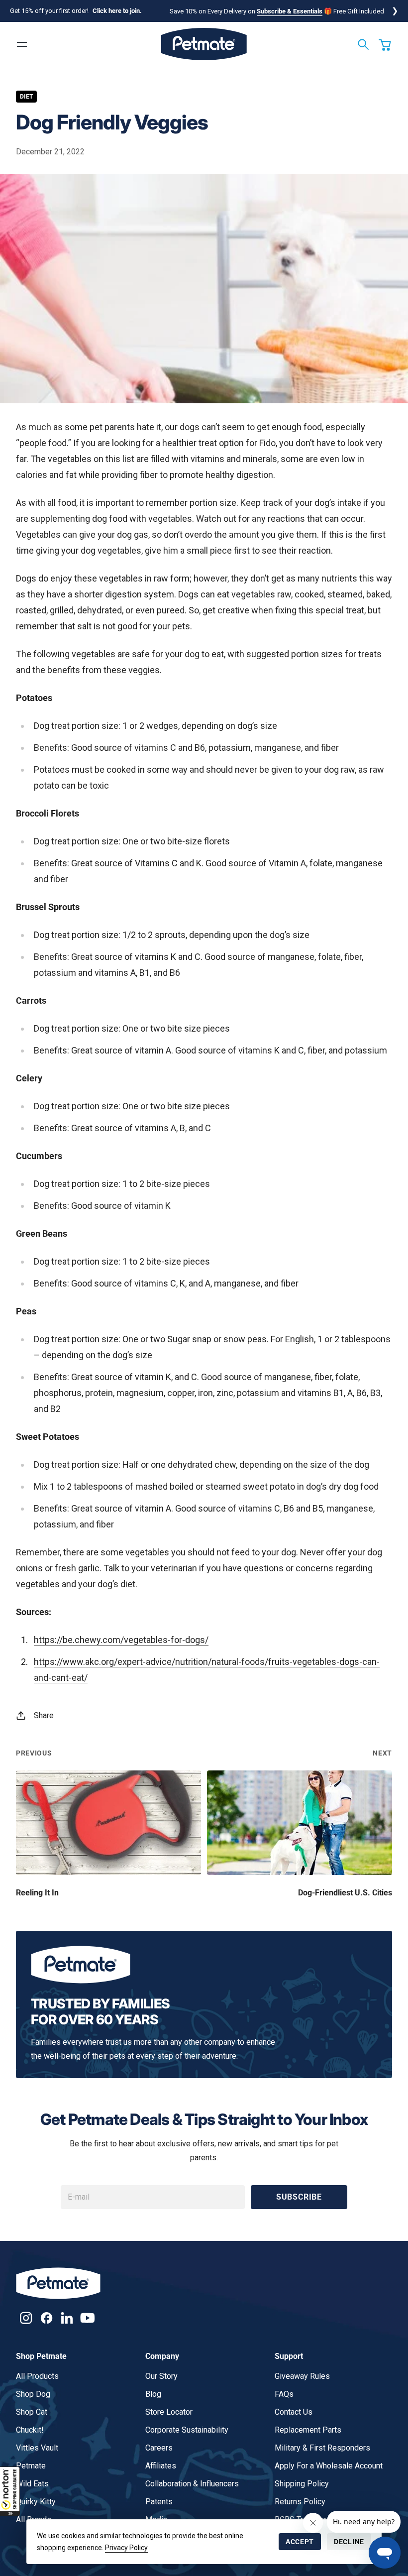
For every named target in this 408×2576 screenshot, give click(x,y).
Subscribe (299, 2197)
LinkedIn (67, 2318)
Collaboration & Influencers (192, 2484)
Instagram (26, 2318)
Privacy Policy (126, 2548)
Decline (349, 2542)
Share (44, 1715)
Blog (153, 2394)
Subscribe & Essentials (290, 11)
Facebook (47, 2318)
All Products (37, 2376)
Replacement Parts (308, 2430)
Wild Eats (32, 2484)
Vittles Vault (37, 2448)
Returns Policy (300, 2502)
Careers (159, 2448)
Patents (159, 2502)
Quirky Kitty (36, 2502)
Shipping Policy (302, 2484)
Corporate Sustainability (187, 2430)
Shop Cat (32, 2412)
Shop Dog (33, 2394)
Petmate (31, 2466)
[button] (10, 2491)
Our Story (161, 2376)
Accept (300, 2542)
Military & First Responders (322, 2448)
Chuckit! (30, 2430)
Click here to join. (117, 11)
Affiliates (161, 2466)
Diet (26, 97)
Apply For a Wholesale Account (329, 2466)
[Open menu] (22, 44)
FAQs (284, 2394)
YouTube (87, 2318)
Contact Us (294, 2412)
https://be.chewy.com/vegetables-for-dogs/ (121, 1640)
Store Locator (169, 2412)
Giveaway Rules (302, 2376)
